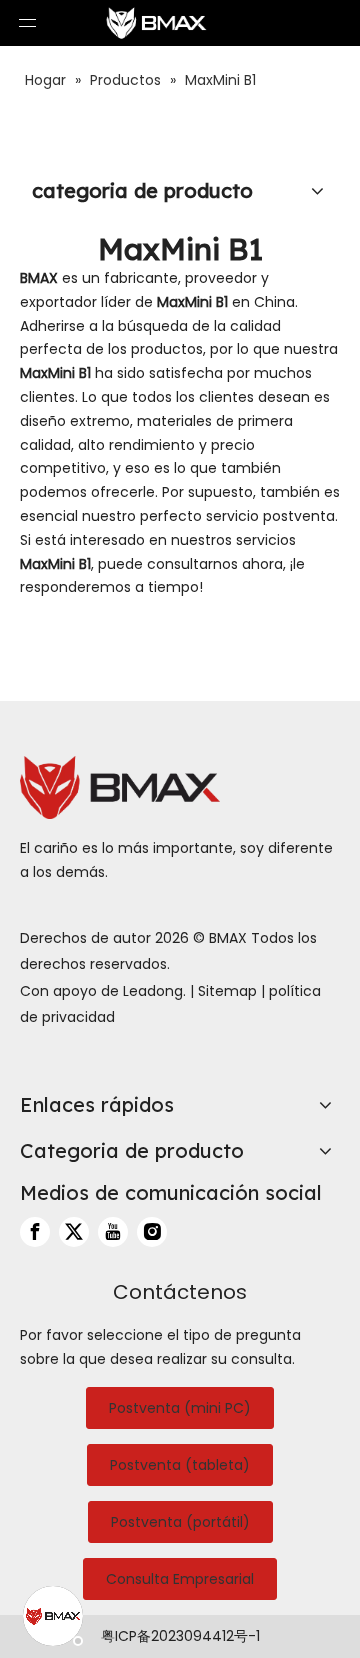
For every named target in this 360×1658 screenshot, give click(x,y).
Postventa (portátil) (180, 1522)
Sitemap (227, 991)
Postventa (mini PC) (180, 1408)
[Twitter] (74, 1232)
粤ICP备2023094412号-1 (180, 1636)
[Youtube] (113, 1232)
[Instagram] (152, 1232)
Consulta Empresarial (180, 1579)
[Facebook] (35, 1232)
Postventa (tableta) (180, 1465)
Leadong (153, 991)
